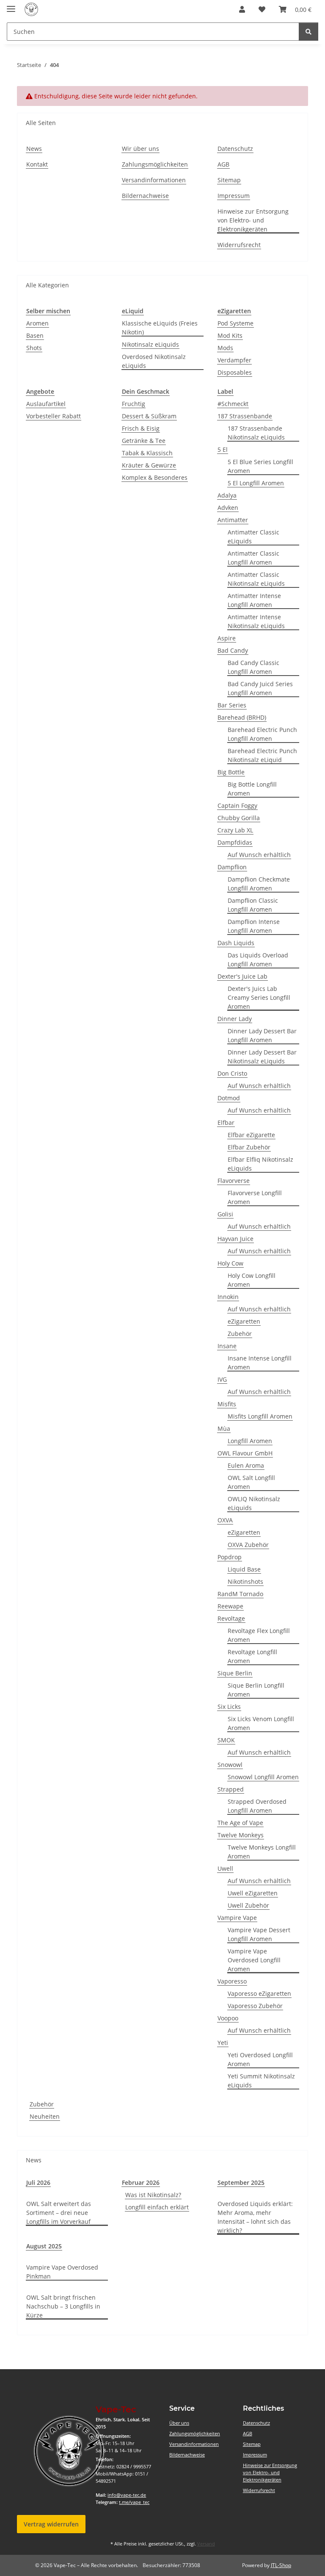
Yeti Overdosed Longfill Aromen (260, 2059)
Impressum (234, 196)
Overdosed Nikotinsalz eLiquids (154, 361)
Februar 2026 (141, 2182)
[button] (242, 9)
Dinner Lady (235, 1019)
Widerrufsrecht (239, 245)
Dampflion (232, 867)
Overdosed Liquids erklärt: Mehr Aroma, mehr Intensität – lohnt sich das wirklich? (255, 2217)
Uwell (225, 1868)
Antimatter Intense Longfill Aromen (254, 600)
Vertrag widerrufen (51, 2524)
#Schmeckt (233, 404)
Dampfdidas (235, 842)
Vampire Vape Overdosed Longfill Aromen (254, 1960)
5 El (223, 449)
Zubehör (240, 1334)
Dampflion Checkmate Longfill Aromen (259, 884)
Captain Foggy (237, 805)
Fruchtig (134, 404)
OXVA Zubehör (248, 1545)
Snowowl (230, 1765)
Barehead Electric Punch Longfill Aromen (262, 734)
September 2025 (241, 2182)
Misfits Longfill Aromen (260, 1416)
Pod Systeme (235, 323)
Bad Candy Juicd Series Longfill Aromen (260, 688)
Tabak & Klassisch (147, 453)
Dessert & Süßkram (149, 416)
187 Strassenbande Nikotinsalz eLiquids (256, 433)
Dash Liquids (236, 943)
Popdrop (230, 1557)
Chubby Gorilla (239, 818)
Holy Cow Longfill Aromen (252, 1280)
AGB (223, 164)
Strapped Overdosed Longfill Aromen (257, 1806)
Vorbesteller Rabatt (54, 416)
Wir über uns (140, 149)
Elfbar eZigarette (251, 1135)
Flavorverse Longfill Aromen (255, 1197)
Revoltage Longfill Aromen (252, 1656)
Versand (206, 2544)
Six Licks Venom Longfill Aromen (261, 1723)
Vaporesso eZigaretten (259, 1993)
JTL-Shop (281, 2565)
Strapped (231, 1789)
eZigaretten (244, 1321)
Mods (225, 348)
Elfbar (226, 1122)
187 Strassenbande (245, 416)
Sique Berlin (235, 1673)
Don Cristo (232, 1073)
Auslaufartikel (46, 404)
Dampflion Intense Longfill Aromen (254, 926)
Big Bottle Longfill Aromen (252, 789)
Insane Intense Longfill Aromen (260, 1363)
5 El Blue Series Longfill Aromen (260, 466)
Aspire (227, 638)
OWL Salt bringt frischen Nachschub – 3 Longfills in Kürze (63, 2306)
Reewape (230, 1606)
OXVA (225, 1520)
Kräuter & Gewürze (149, 465)
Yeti (223, 2043)
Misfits (227, 1404)
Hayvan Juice (235, 1239)
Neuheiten (45, 2116)
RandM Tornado (240, 1594)
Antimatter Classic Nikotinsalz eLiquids (256, 579)
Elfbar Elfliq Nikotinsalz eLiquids (260, 1164)
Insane (227, 1346)
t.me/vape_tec (134, 2502)
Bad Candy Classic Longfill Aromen (253, 667)
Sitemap (229, 180)
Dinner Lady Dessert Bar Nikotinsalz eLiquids (262, 1057)
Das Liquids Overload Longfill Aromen (258, 960)
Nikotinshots (245, 1581)
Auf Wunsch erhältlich (259, 855)
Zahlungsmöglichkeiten (155, 164)
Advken (228, 508)
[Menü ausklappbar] (11, 5)
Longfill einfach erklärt (157, 2207)
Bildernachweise (145, 196)
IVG (222, 1379)
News (34, 149)
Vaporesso (232, 1981)
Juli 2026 (38, 2182)
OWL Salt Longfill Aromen (251, 1482)
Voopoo (228, 2018)
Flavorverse (234, 1181)
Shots (34, 348)
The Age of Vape (240, 1823)
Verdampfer (234, 360)
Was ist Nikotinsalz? (153, 2195)
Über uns (179, 2423)
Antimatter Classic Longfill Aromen (253, 558)
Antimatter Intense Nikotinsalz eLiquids (256, 621)
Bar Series (232, 705)
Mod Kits (230, 335)
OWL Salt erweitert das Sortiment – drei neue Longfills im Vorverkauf (59, 2213)
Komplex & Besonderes (155, 477)
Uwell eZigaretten (253, 1893)
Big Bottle (231, 772)
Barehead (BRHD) (242, 717)
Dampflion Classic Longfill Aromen (253, 905)
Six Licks (229, 1707)
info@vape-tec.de (127, 2495)
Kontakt (37, 164)
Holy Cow (230, 1263)
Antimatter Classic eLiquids (253, 537)
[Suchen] (308, 32)
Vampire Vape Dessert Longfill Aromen (259, 1934)
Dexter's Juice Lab (242, 976)
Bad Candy (233, 650)
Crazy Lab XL (235, 830)
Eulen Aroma (246, 1465)
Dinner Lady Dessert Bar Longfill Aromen (262, 1035)
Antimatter (233, 520)
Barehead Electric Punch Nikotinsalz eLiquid (262, 755)
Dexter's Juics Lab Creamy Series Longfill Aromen (259, 997)
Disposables (235, 372)
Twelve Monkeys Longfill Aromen (262, 1852)
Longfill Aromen (250, 1441)
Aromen (37, 323)
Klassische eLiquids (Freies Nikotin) (160, 328)
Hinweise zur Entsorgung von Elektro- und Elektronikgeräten (253, 220)
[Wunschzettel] (262, 9)
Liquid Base (244, 1569)
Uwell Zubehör (248, 1905)
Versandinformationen (154, 180)
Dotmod (229, 1098)
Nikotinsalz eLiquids (150, 344)
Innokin (228, 1297)
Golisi (225, 1214)
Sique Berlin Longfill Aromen (256, 1690)
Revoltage (231, 1618)
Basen (35, 335)
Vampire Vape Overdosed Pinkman (62, 2272)
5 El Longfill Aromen (256, 483)
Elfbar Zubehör (249, 1147)
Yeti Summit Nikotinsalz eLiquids (261, 2081)
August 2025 (44, 2246)
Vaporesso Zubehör (255, 2006)
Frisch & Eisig (141, 428)
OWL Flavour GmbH (245, 1453)
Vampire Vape (237, 1918)
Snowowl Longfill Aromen (263, 1777)
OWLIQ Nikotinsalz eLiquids (254, 1503)
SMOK (226, 1740)
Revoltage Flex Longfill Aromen (259, 1635)
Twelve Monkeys (241, 1835)
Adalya (227, 495)
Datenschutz (235, 149)
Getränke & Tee (144, 441)
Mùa (224, 1428)
